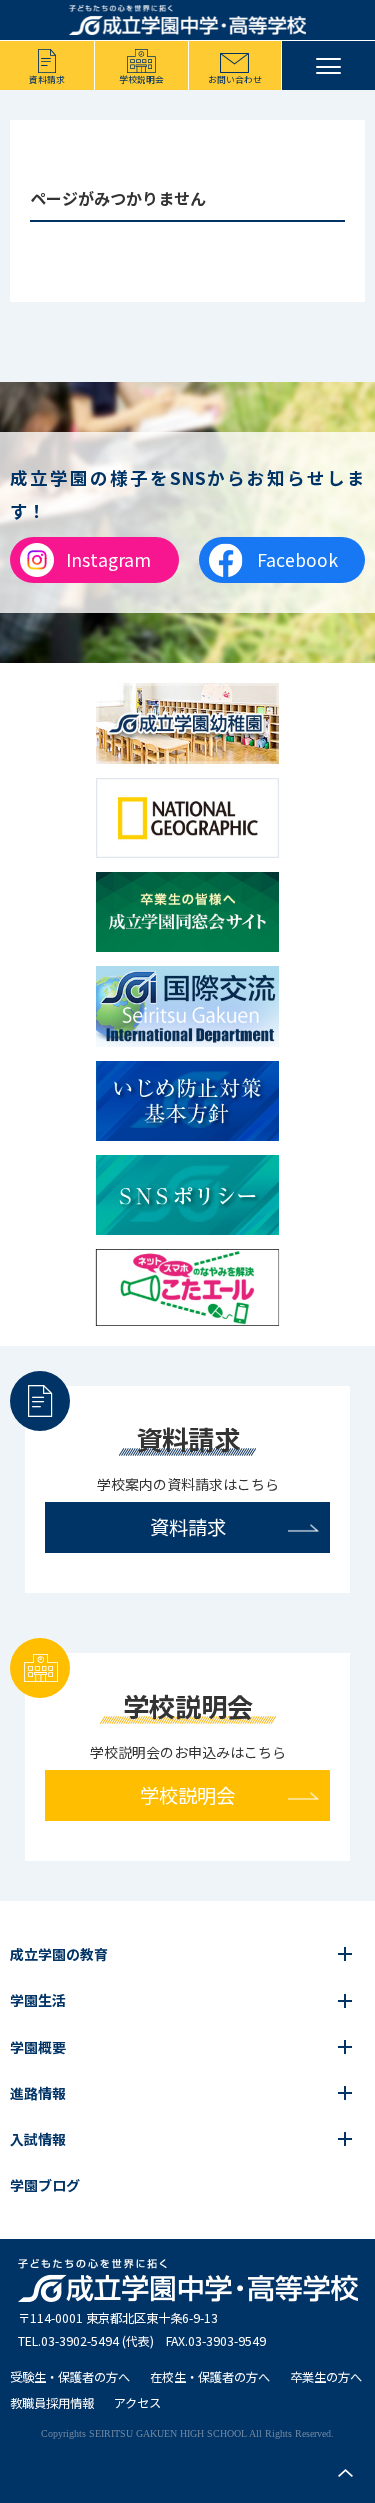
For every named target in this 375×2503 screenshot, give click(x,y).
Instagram (108, 559)
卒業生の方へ (326, 2377)
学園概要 (38, 2047)
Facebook (297, 559)
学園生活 (38, 2000)
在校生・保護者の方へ (210, 2377)
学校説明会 (141, 79)
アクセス (137, 2403)
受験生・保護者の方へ (70, 2377)
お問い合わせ (235, 79)
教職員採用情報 (52, 2403)
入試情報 (38, 2139)
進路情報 (38, 2093)
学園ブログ (45, 2185)
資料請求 (47, 79)
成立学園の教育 (59, 1954)
